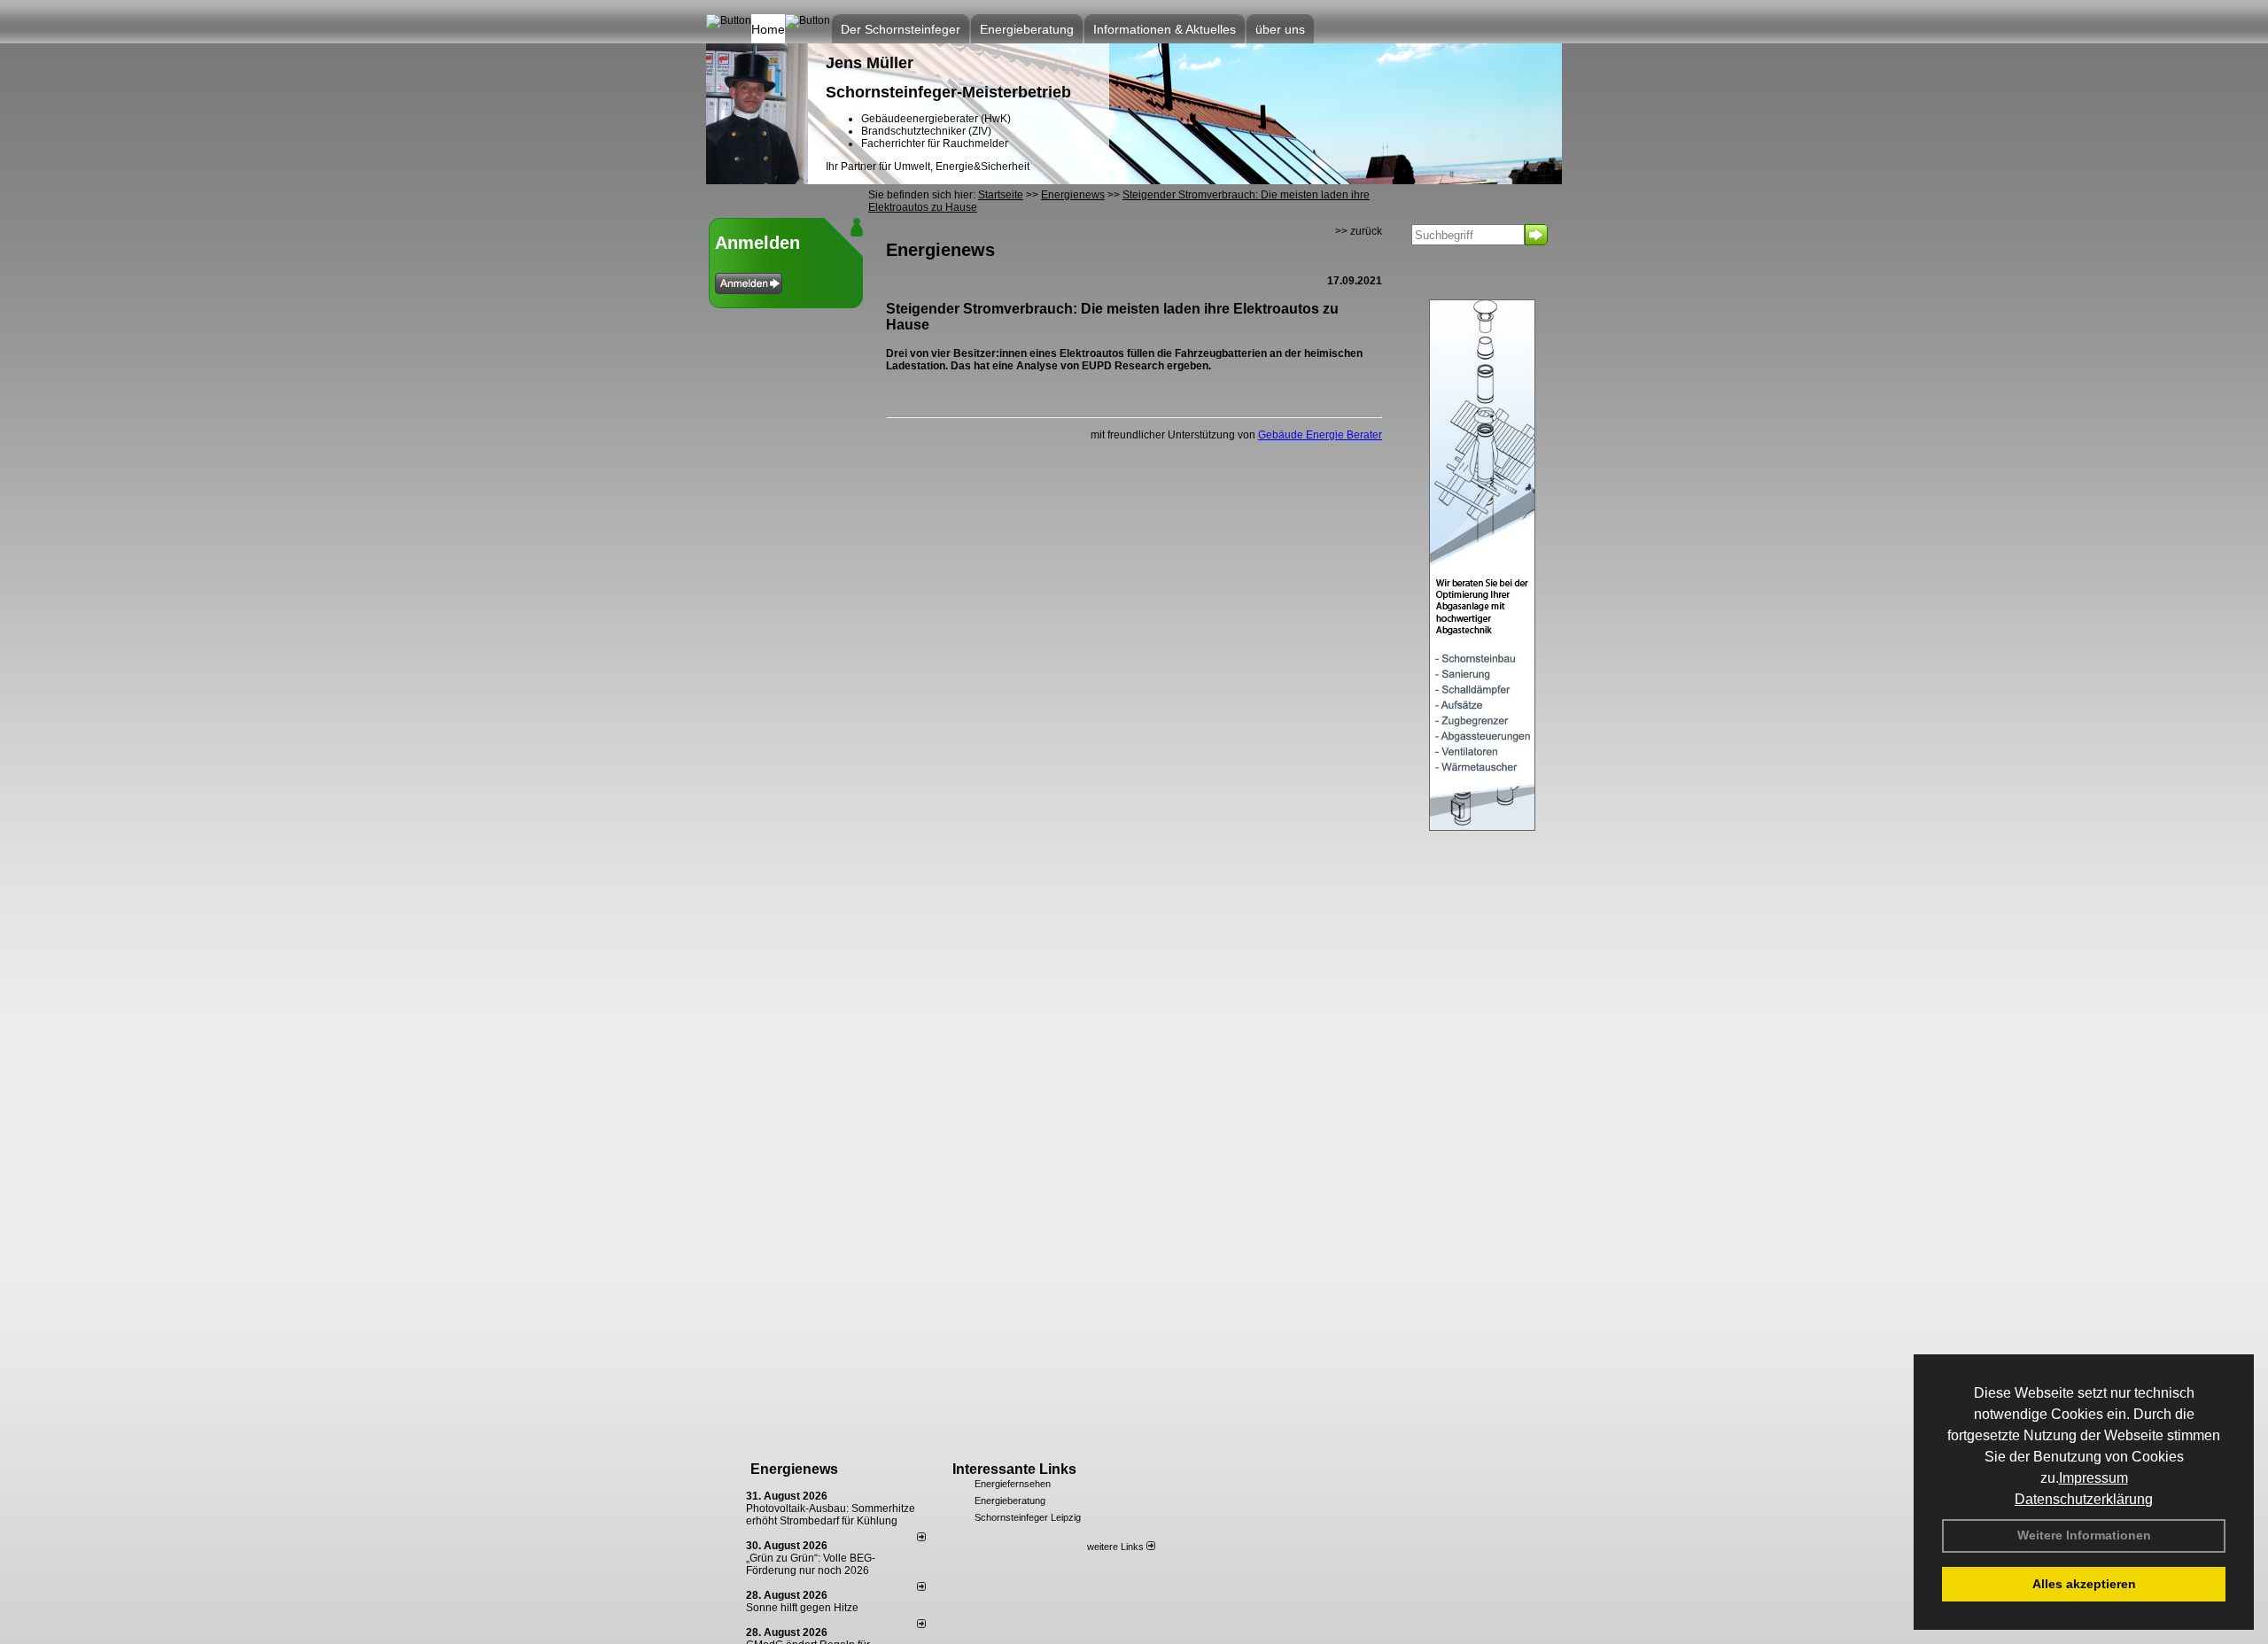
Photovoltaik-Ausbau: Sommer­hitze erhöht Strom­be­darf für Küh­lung (831, 1515)
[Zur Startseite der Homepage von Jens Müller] (757, 181)
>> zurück (1359, 231)
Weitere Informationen (2084, 1535)
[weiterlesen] (921, 1538)
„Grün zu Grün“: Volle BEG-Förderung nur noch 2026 (811, 1564)
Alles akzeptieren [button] (2084, 1584)
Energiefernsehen (1013, 1484)
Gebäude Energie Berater (1320, 435)
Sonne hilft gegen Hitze (802, 1608)
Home (768, 29)
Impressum (2093, 1478)
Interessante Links (1014, 1469)
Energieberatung (1010, 1501)
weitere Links (1117, 1547)
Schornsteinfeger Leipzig (1028, 1517)
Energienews (794, 1469)
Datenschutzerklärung (2084, 1499)
